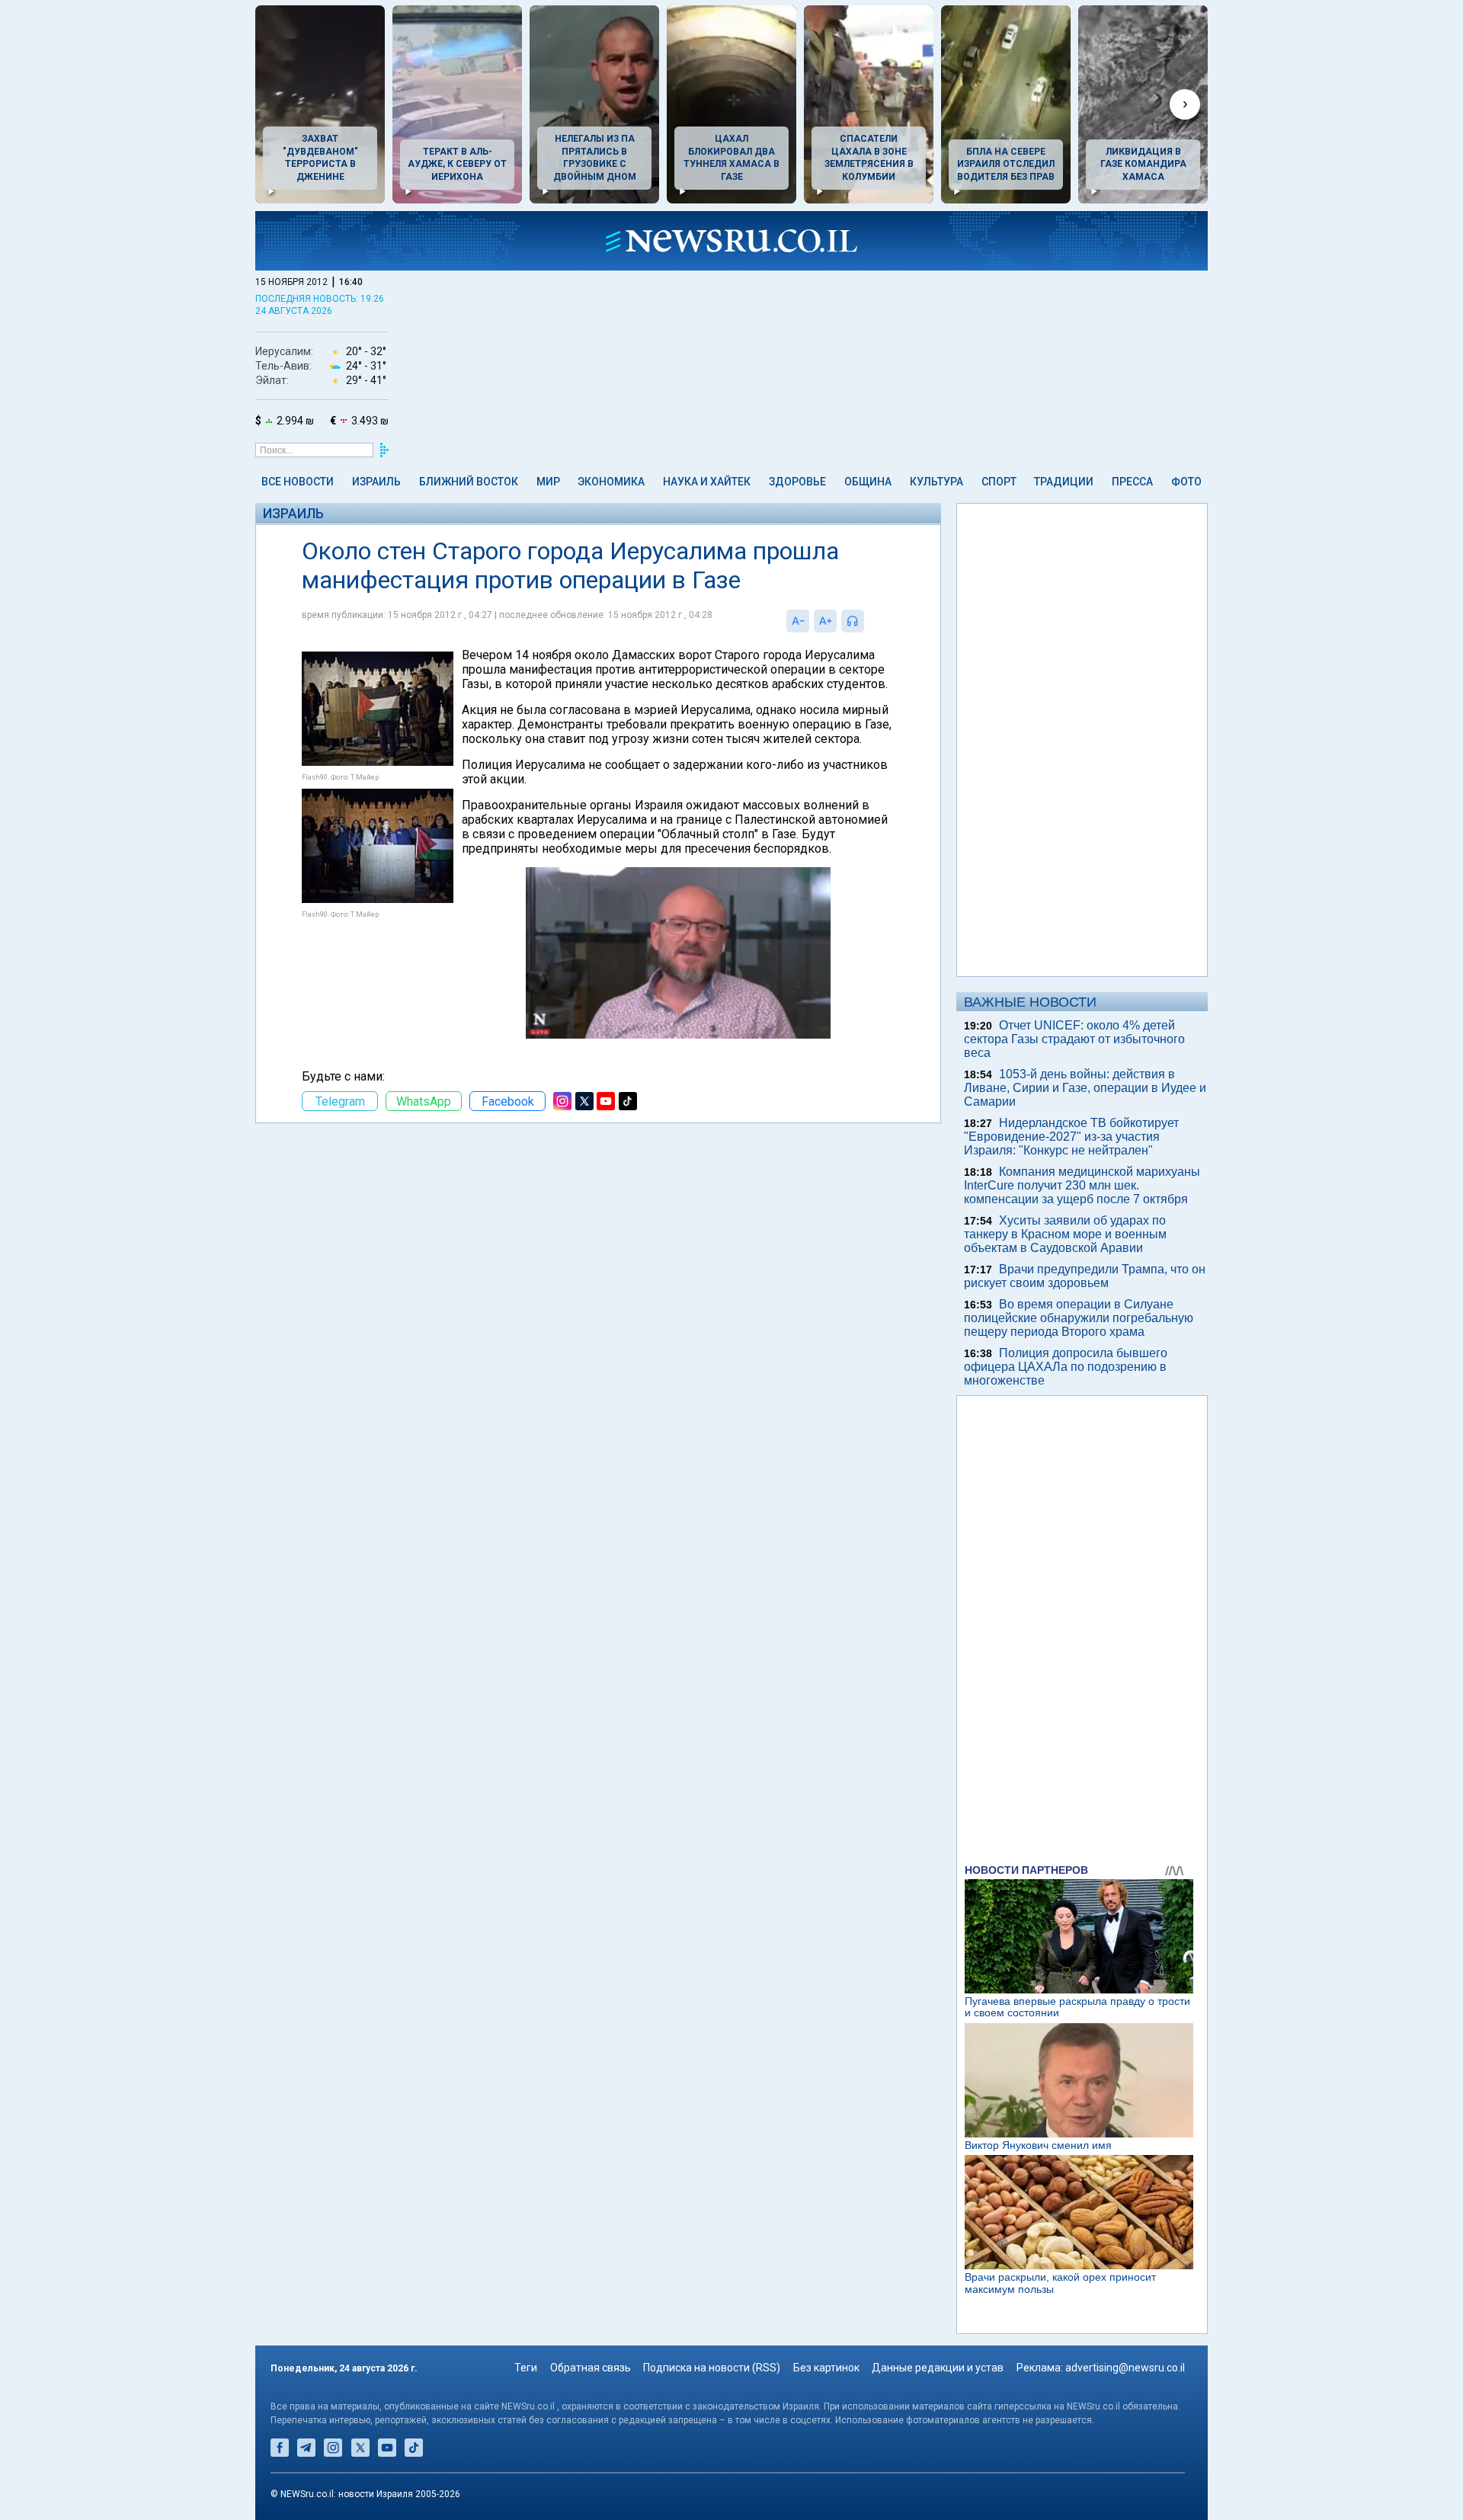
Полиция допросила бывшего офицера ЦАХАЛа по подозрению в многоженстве (1066, 1367)
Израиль (376, 482)
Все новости (298, 482)
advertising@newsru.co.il (1125, 2368)
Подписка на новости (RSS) (712, 2368)
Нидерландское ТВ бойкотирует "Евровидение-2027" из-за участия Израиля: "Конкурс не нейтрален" (1071, 1137)
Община (868, 482)
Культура (936, 482)
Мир (548, 482)
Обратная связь (591, 2368)
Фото (1186, 482)
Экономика (611, 482)
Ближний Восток (469, 482)
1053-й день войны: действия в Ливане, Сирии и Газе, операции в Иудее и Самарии (1085, 1088)
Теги (526, 2368)
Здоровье (797, 482)
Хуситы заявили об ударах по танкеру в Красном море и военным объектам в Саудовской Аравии (1065, 1234)
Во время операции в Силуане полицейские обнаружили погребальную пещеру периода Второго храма (1079, 1318)
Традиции (1064, 482)
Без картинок (826, 2368)
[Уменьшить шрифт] (798, 621)
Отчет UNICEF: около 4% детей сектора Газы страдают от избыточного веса (1074, 1039)
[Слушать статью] (868, 621)
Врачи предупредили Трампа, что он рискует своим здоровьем (1085, 1276)
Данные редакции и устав (938, 2368)
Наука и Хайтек (707, 482)
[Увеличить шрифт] (825, 621)
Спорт (999, 482)
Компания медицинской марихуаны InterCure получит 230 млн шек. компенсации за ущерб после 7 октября (1082, 1185)
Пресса (1132, 482)
